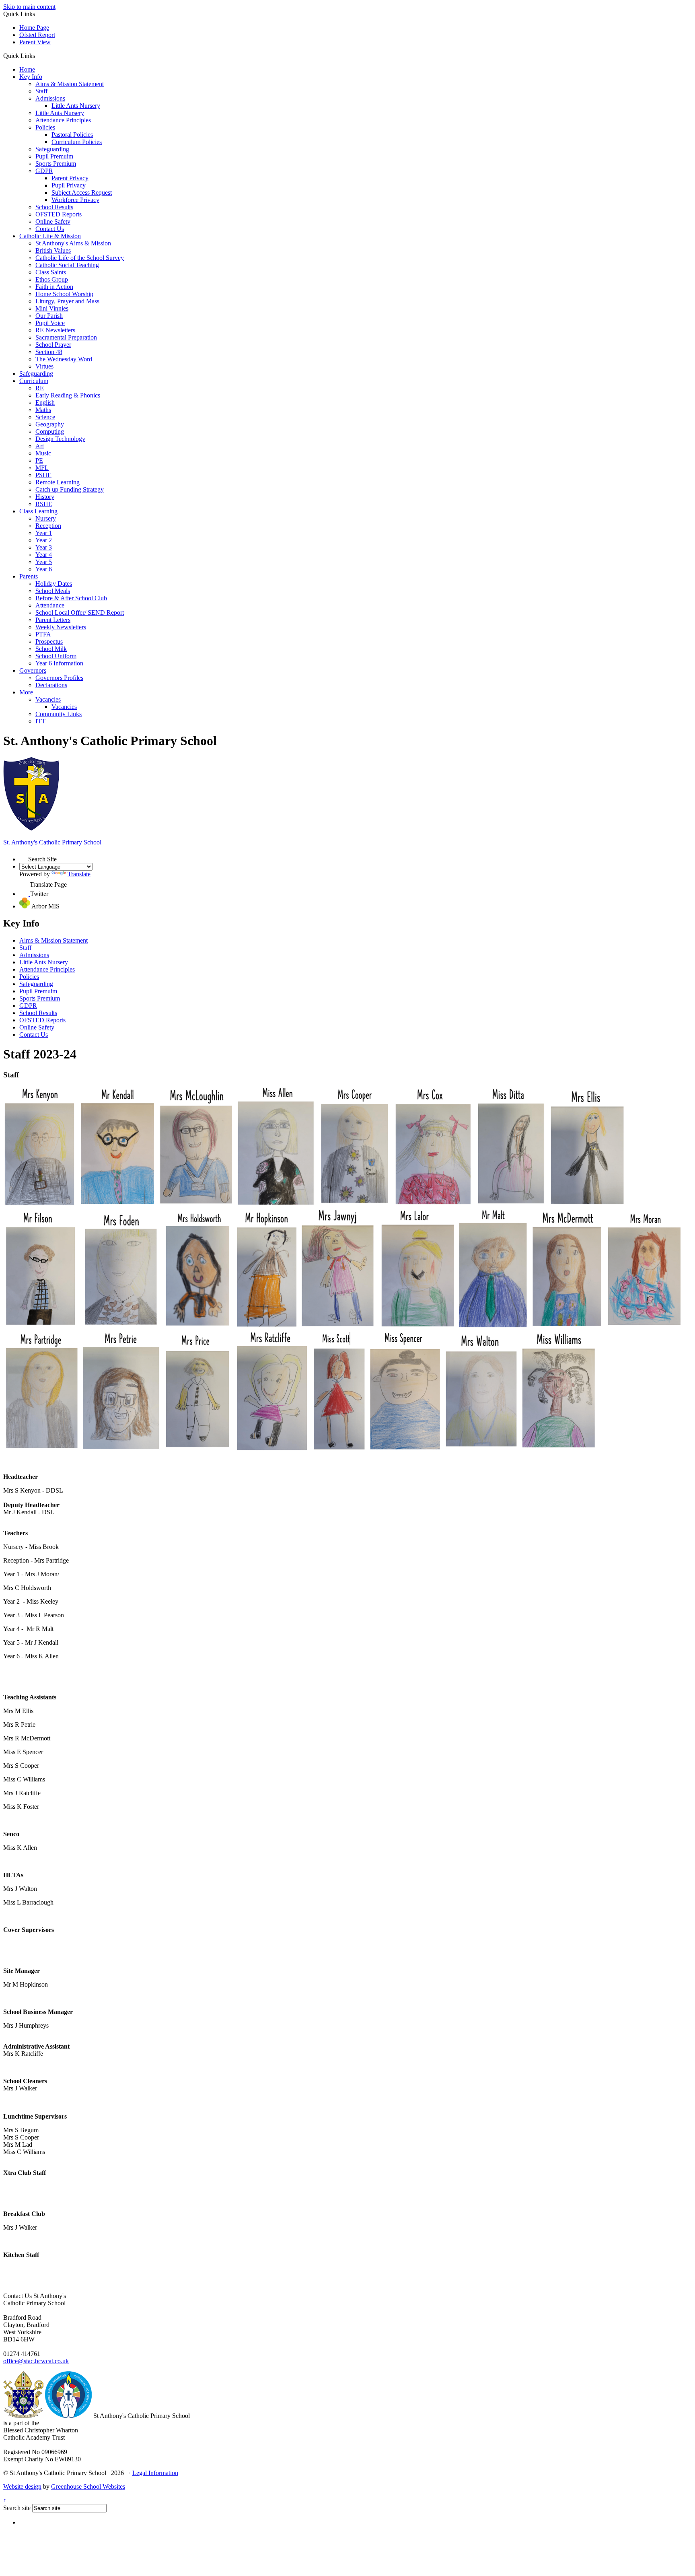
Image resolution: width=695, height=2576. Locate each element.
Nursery (46, 518)
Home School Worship (64, 294)
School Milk (51, 649)
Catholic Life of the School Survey (80, 258)
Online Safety (53, 221)
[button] (38, 56)
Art (40, 446)
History (45, 497)
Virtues (44, 366)
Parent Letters (53, 620)
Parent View (35, 42)
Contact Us (50, 229)
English (45, 403)
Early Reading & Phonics (68, 395)
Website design (22, 2486)
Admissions (50, 98)
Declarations (51, 685)
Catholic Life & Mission (50, 236)
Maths (43, 410)
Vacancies (48, 699)
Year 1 (44, 533)
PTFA (43, 634)
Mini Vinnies (52, 308)
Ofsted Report (37, 35)
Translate (79, 874)
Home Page (34, 28)
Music (43, 453)
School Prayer (53, 345)
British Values (53, 250)
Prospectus (49, 641)
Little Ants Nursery (76, 106)
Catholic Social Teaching (67, 265)
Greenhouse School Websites (88, 2486)
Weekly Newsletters (61, 627)
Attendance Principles (63, 120)
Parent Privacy (70, 178)
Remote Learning (58, 482)
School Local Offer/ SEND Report (80, 613)
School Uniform (56, 656)
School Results (54, 207)
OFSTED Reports (59, 214)
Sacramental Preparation (66, 337)
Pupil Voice (50, 323)
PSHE (43, 475)
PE (39, 460)
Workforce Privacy (75, 200)
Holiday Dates (54, 584)
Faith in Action (54, 287)
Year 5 (44, 562)
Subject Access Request (82, 193)
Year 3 (44, 547)
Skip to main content (29, 7)
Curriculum (34, 381)
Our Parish (49, 316)
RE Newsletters (55, 330)
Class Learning (38, 511)
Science (45, 417)
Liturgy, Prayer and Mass (67, 301)
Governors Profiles (59, 678)
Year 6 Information (59, 663)
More (26, 692)
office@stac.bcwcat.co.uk (36, 2361)
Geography (50, 424)
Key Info (31, 77)
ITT (40, 721)
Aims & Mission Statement (70, 84)
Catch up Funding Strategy (70, 489)
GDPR (44, 171)
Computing (50, 431)
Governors (33, 670)
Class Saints (51, 272)
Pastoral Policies (72, 135)
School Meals (53, 591)
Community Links (59, 714)
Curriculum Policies (77, 142)
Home (27, 69)
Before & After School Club (71, 598)
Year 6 (44, 569)
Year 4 (44, 555)
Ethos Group (52, 279)
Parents (29, 576)
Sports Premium (56, 164)
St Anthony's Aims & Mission (73, 243)
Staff (41, 91)
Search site (17, 2508)
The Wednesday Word (64, 359)
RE (40, 388)
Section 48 (49, 352)
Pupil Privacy (69, 185)
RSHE (44, 504)
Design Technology (60, 439)
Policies (45, 127)
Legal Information (155, 2473)
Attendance (50, 605)
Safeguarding (52, 149)
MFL (42, 468)
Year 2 (44, 540)
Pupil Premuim (54, 156)
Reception (48, 526)
